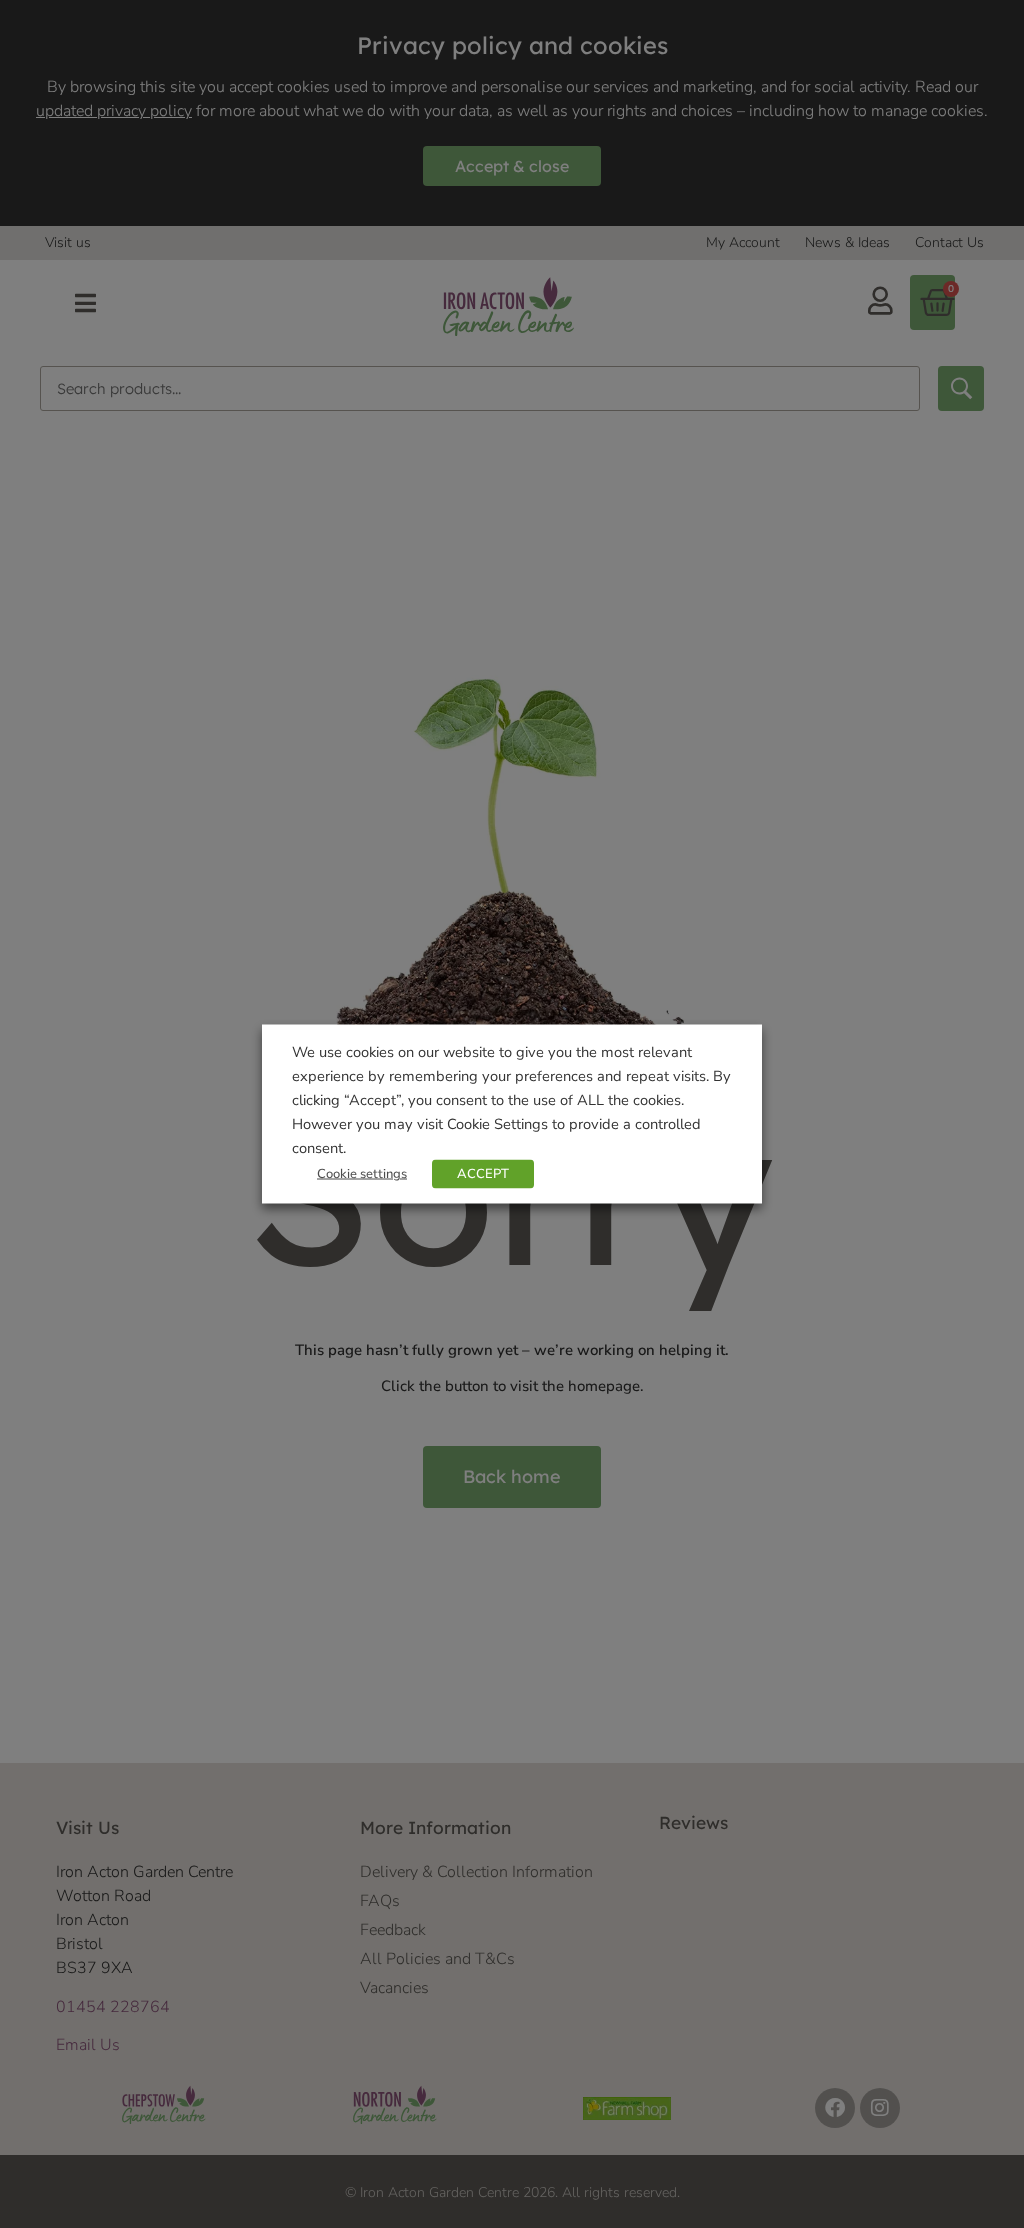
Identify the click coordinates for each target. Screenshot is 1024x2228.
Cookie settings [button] (362, 1174)
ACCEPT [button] (483, 1174)
